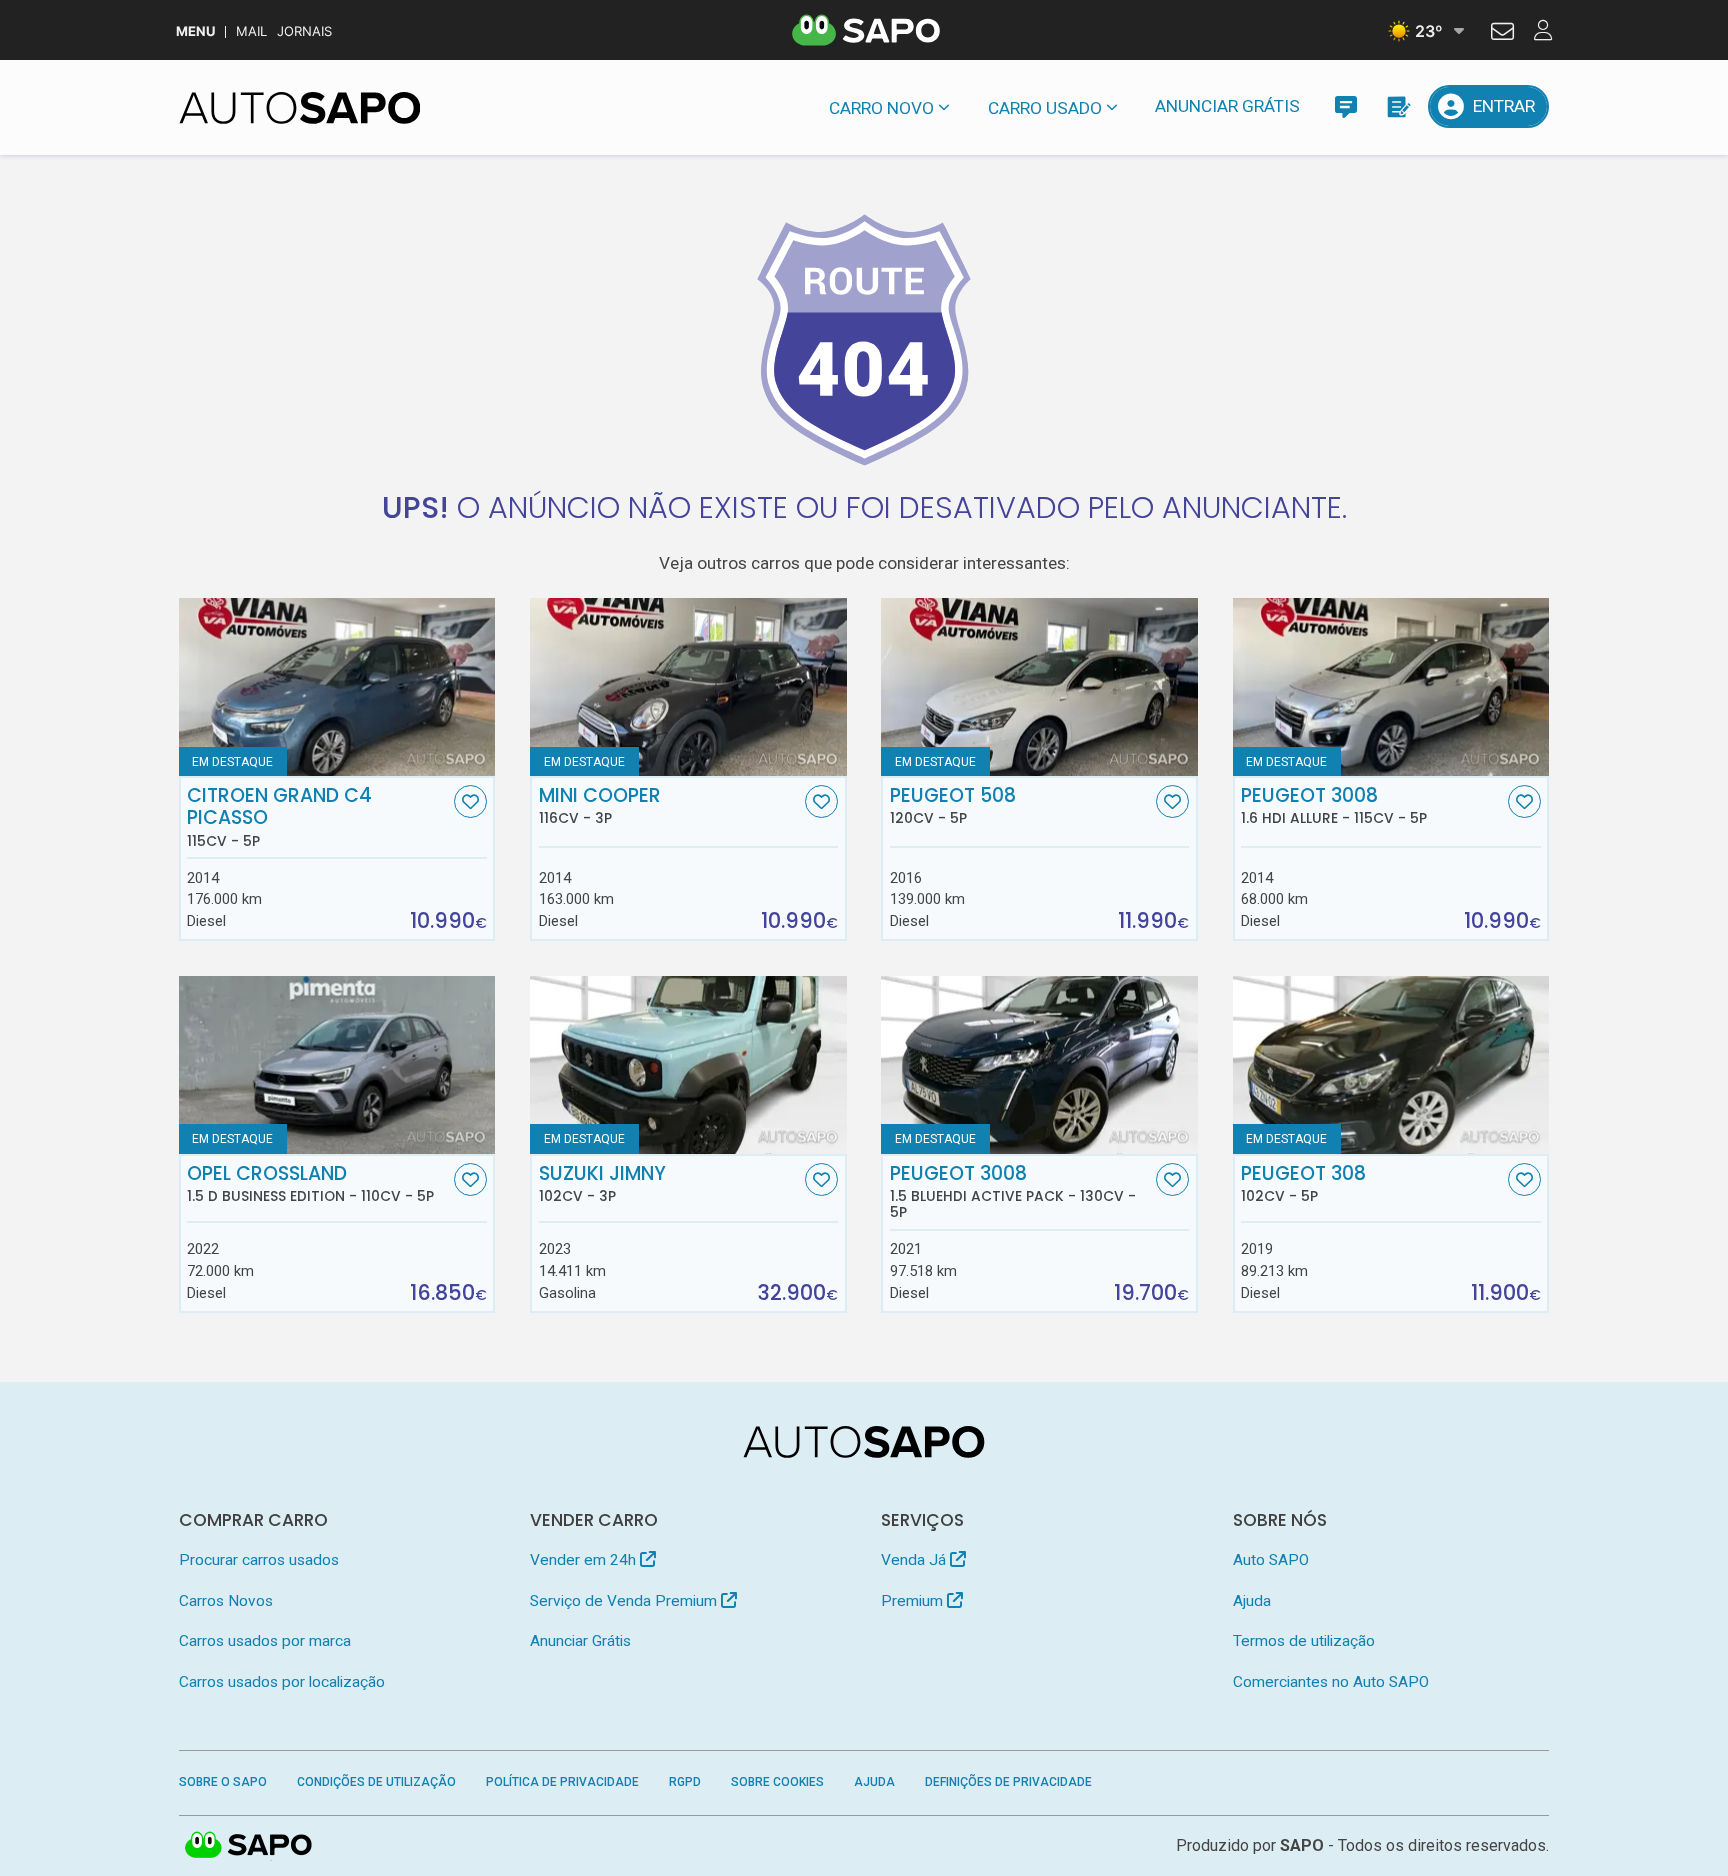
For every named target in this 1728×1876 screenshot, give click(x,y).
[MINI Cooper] (688, 687)
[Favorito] (470, 801)
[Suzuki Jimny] (688, 1065)
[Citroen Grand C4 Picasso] (337, 687)
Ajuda (1252, 1601)
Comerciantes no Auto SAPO (1331, 1682)
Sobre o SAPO (223, 1782)
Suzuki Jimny (602, 1184)
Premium (914, 1601)
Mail (251, 31)
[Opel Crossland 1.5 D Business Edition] (337, 1065)
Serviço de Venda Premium (625, 1601)
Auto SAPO (1271, 1560)
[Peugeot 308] (1391, 1065)
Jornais (304, 31)
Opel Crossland (310, 1184)
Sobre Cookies (777, 1782)
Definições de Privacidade (1008, 1782)
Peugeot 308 (1303, 1184)
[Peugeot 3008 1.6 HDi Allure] (1391, 687)
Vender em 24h (585, 1560)
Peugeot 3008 (1334, 806)
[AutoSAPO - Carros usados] (300, 108)
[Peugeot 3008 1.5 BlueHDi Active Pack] (1039, 1065)
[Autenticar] (1502, 34)
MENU (195, 31)
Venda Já (915, 1560)
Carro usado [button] (1045, 108)
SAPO (249, 1846)
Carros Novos (226, 1601)
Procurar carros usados (259, 1560)
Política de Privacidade (562, 1782)
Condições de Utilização (376, 1782)
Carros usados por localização (282, 1682)
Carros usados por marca (265, 1641)
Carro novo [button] (881, 108)
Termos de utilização (1304, 1641)
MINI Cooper (600, 806)
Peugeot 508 (953, 806)
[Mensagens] (1345, 106)
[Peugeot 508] (1039, 687)
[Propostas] (1397, 106)
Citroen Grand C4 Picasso (279, 817)
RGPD (685, 1782)
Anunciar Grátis (1227, 106)
